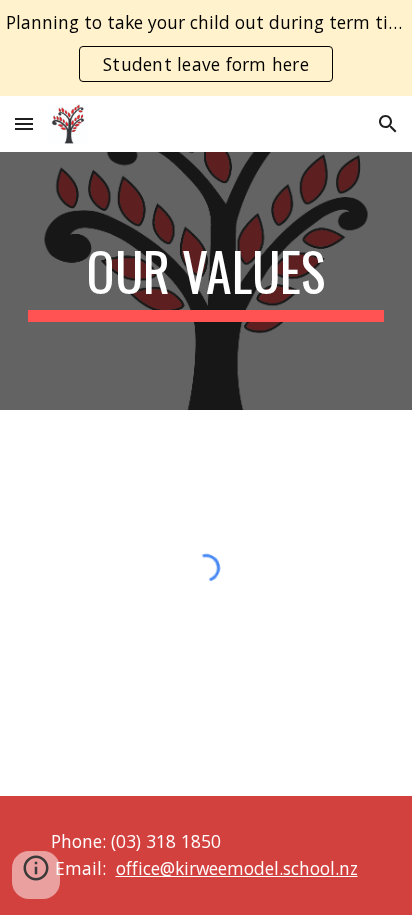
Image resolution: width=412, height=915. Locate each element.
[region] (206, 48)
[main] (206, 281)
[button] (24, 123)
